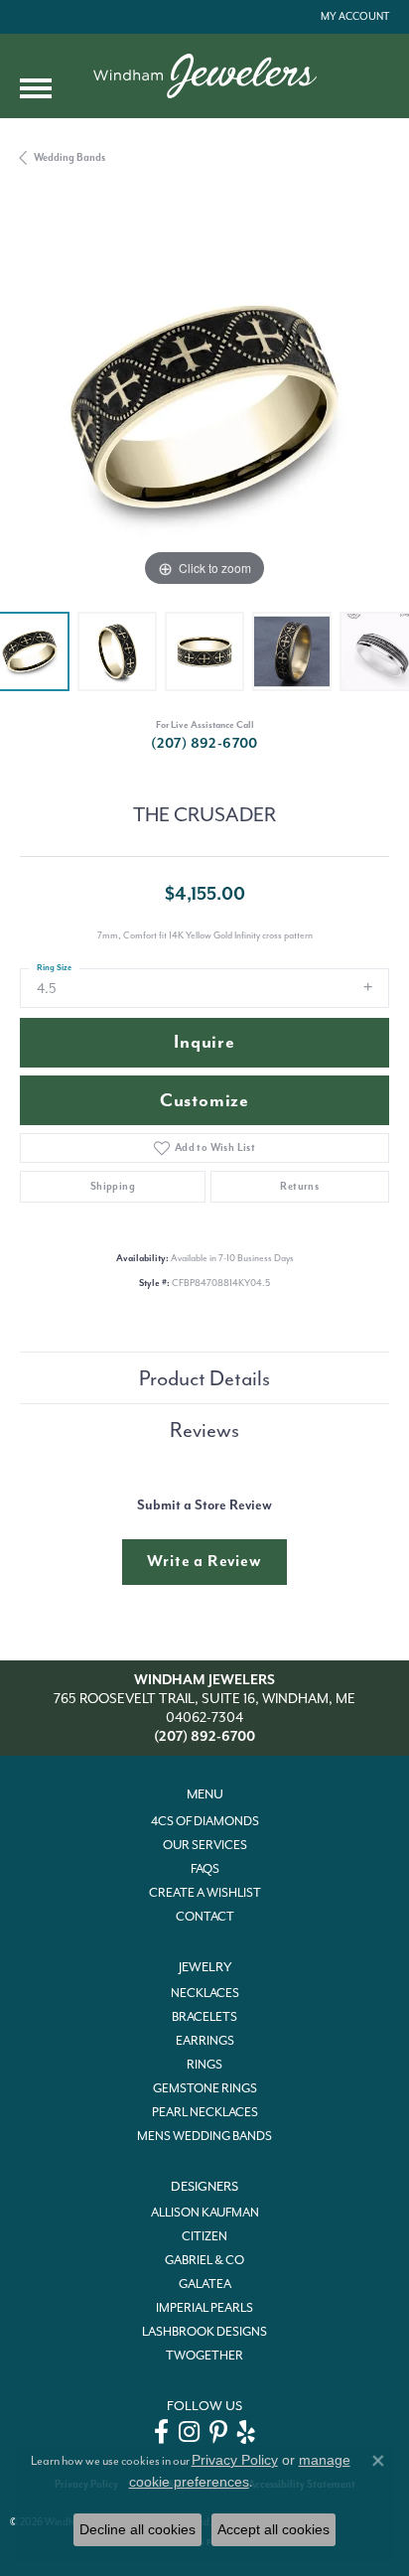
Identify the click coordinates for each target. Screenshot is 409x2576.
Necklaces (205, 1993)
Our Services (205, 1845)
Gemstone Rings (205, 2088)
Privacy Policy (235, 2460)
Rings (204, 2065)
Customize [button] (204, 1101)
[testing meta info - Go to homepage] (205, 76)
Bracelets (204, 2017)
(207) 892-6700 (204, 743)
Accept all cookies (273, 2529)
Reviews (204, 1430)
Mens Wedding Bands (204, 2136)
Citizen (204, 2236)
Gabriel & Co (204, 2260)
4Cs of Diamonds (205, 1821)
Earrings (205, 2041)
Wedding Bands (69, 157)
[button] (353, 17)
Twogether (204, 2356)
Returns (299, 1186)
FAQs (205, 1869)
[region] (204, 407)
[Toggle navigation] (36, 88)
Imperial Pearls (204, 2308)
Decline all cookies (137, 2529)
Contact (205, 1917)
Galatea (205, 2284)
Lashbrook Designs (204, 2332)
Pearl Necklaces (205, 2112)
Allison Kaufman (205, 2213)
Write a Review (204, 1561)
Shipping (113, 1186)
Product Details (204, 1378)
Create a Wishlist (205, 1893)
